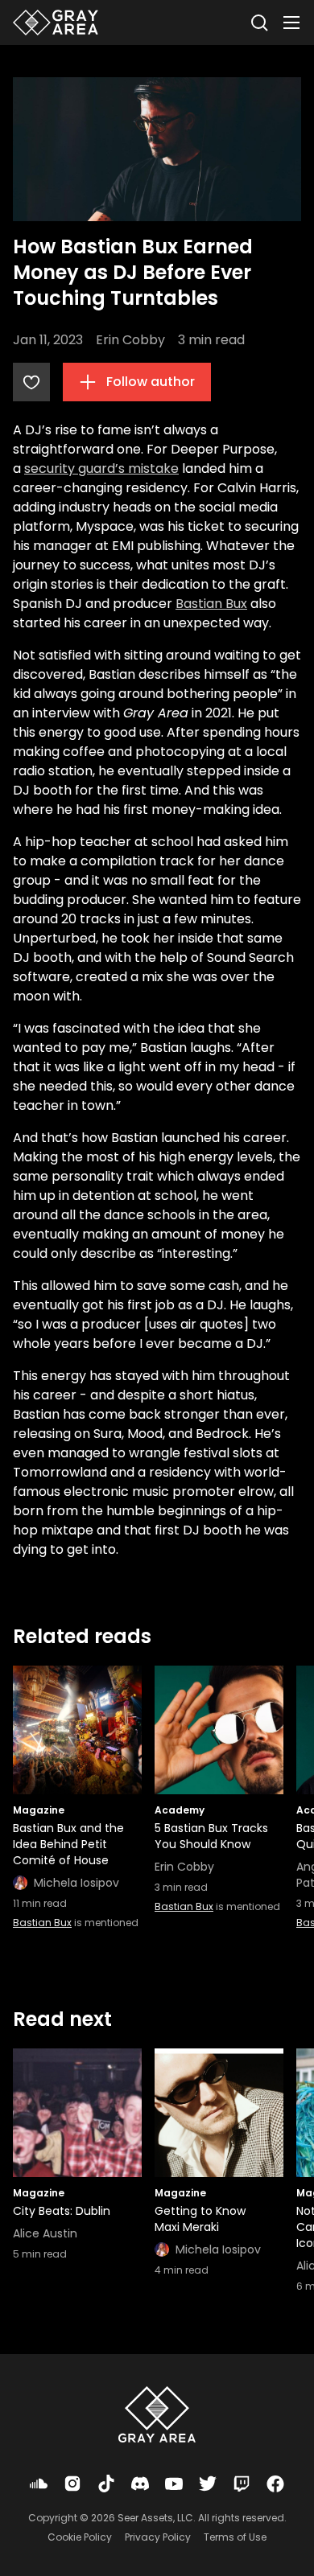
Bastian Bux (211, 604)
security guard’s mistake (101, 468)
